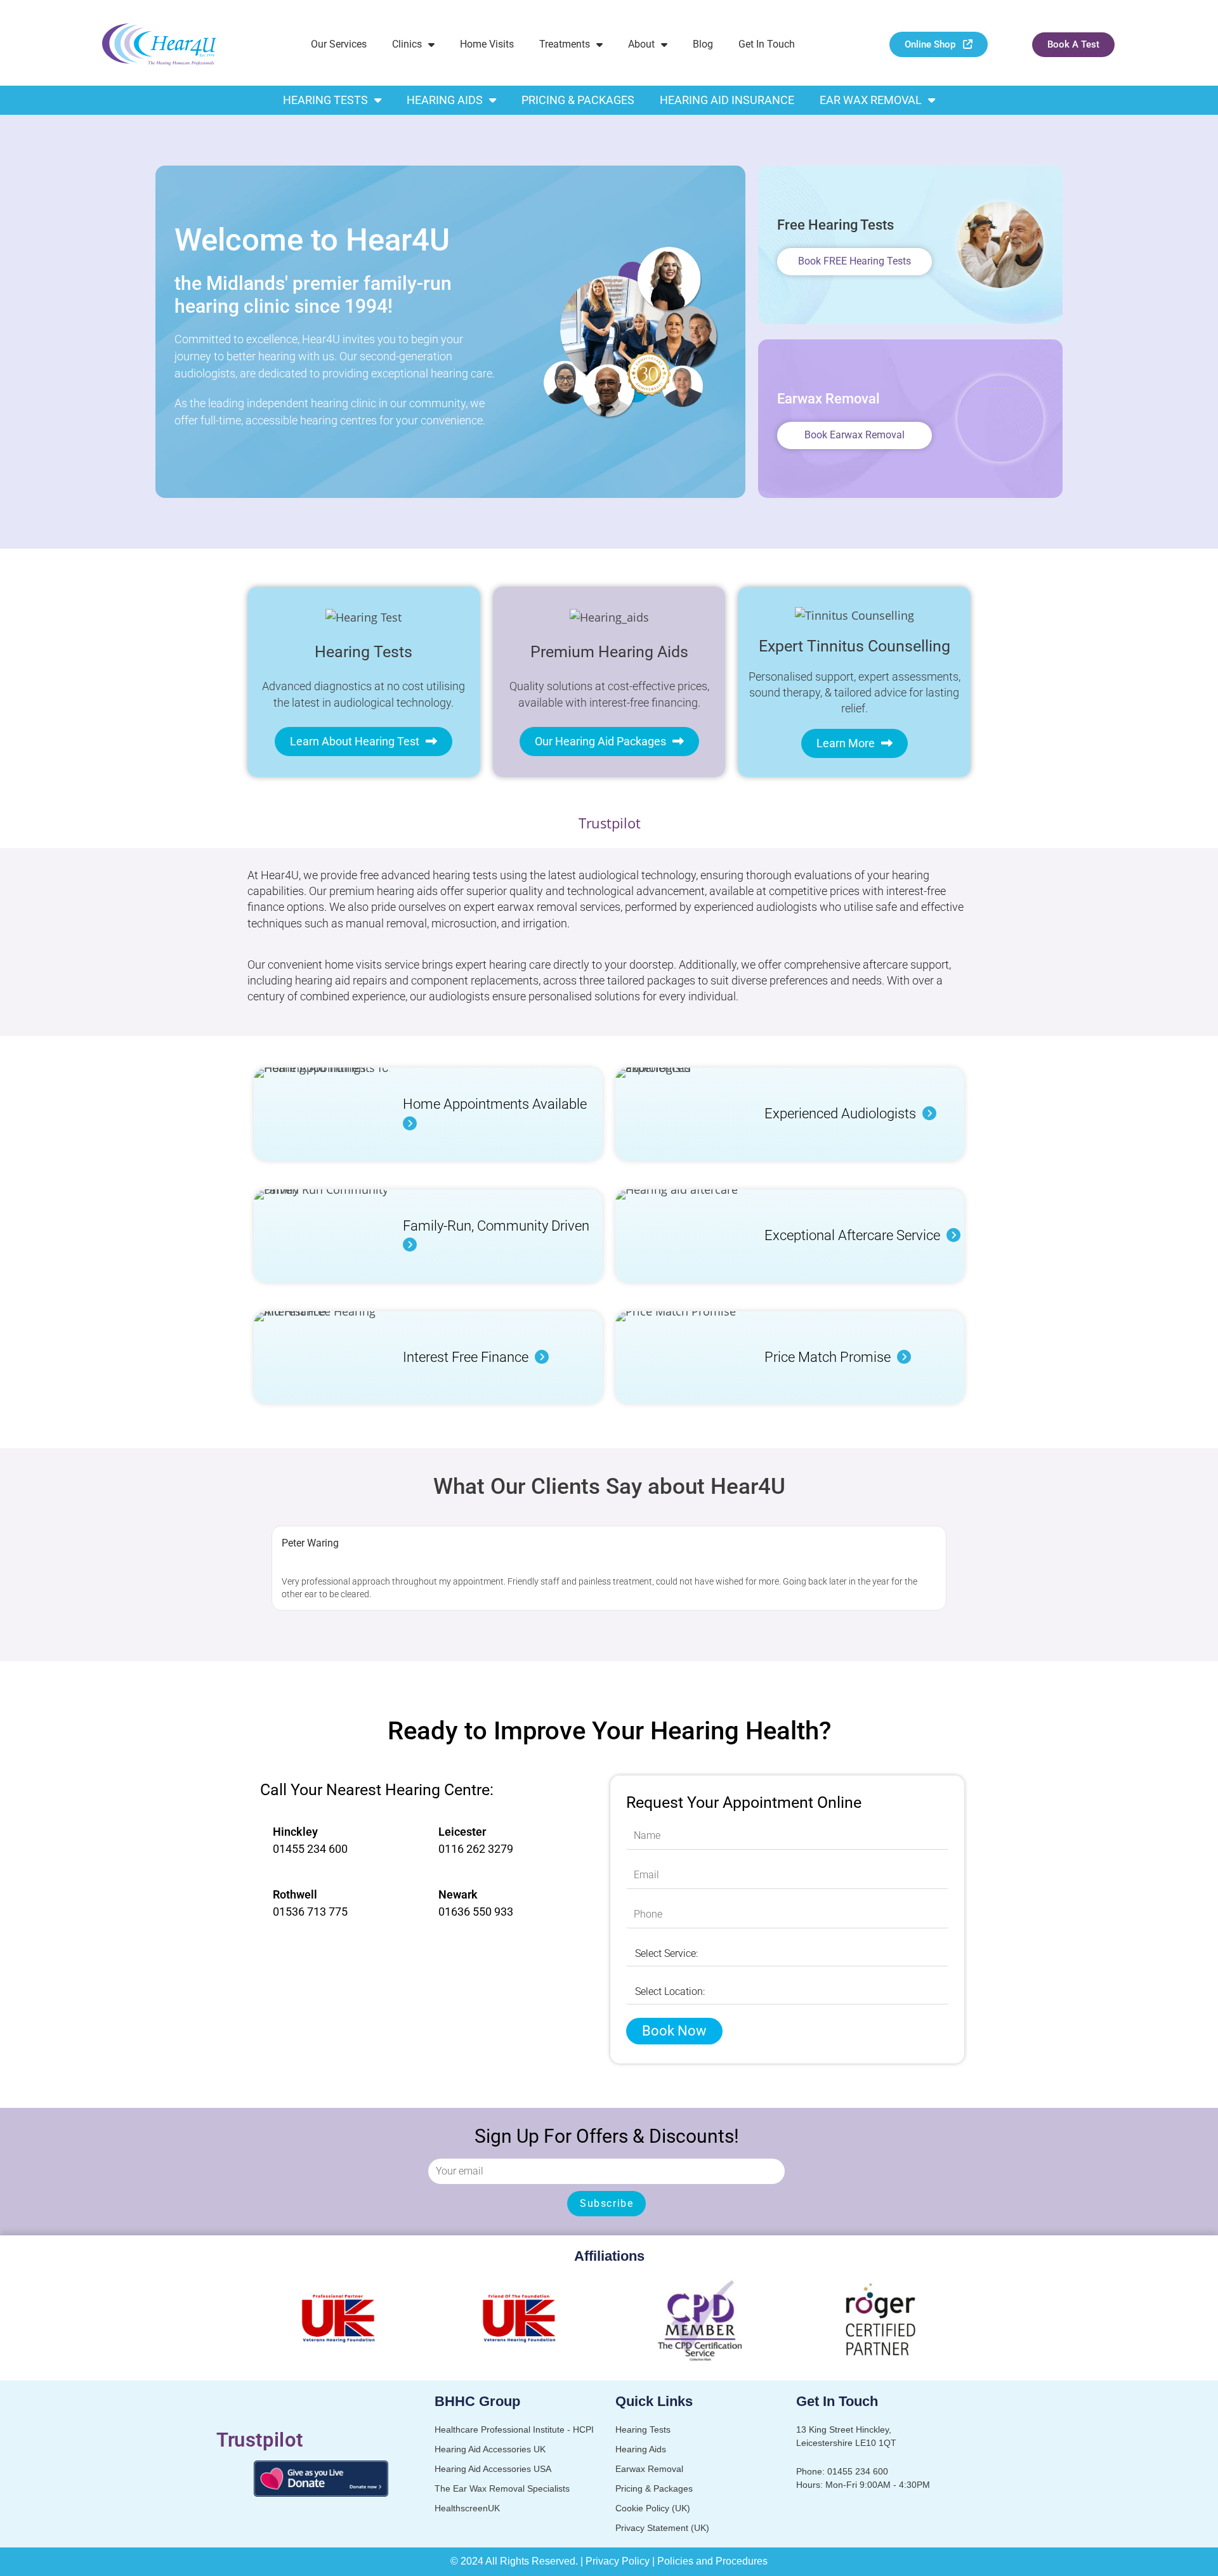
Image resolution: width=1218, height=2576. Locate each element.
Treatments (565, 44)
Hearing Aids (641, 2449)
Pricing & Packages (654, 2488)
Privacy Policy (618, 2561)
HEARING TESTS (325, 100)
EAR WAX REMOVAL (871, 100)
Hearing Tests (643, 2429)
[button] (265, 1568)
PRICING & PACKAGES (578, 100)
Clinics (407, 44)
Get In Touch (767, 44)
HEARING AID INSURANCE (727, 100)
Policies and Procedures (712, 2561)
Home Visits (487, 44)
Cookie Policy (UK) (653, 2508)
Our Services (339, 44)
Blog (703, 44)
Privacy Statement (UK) (662, 2528)
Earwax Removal (649, 2469)
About (641, 44)
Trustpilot (609, 823)
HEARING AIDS (445, 100)
